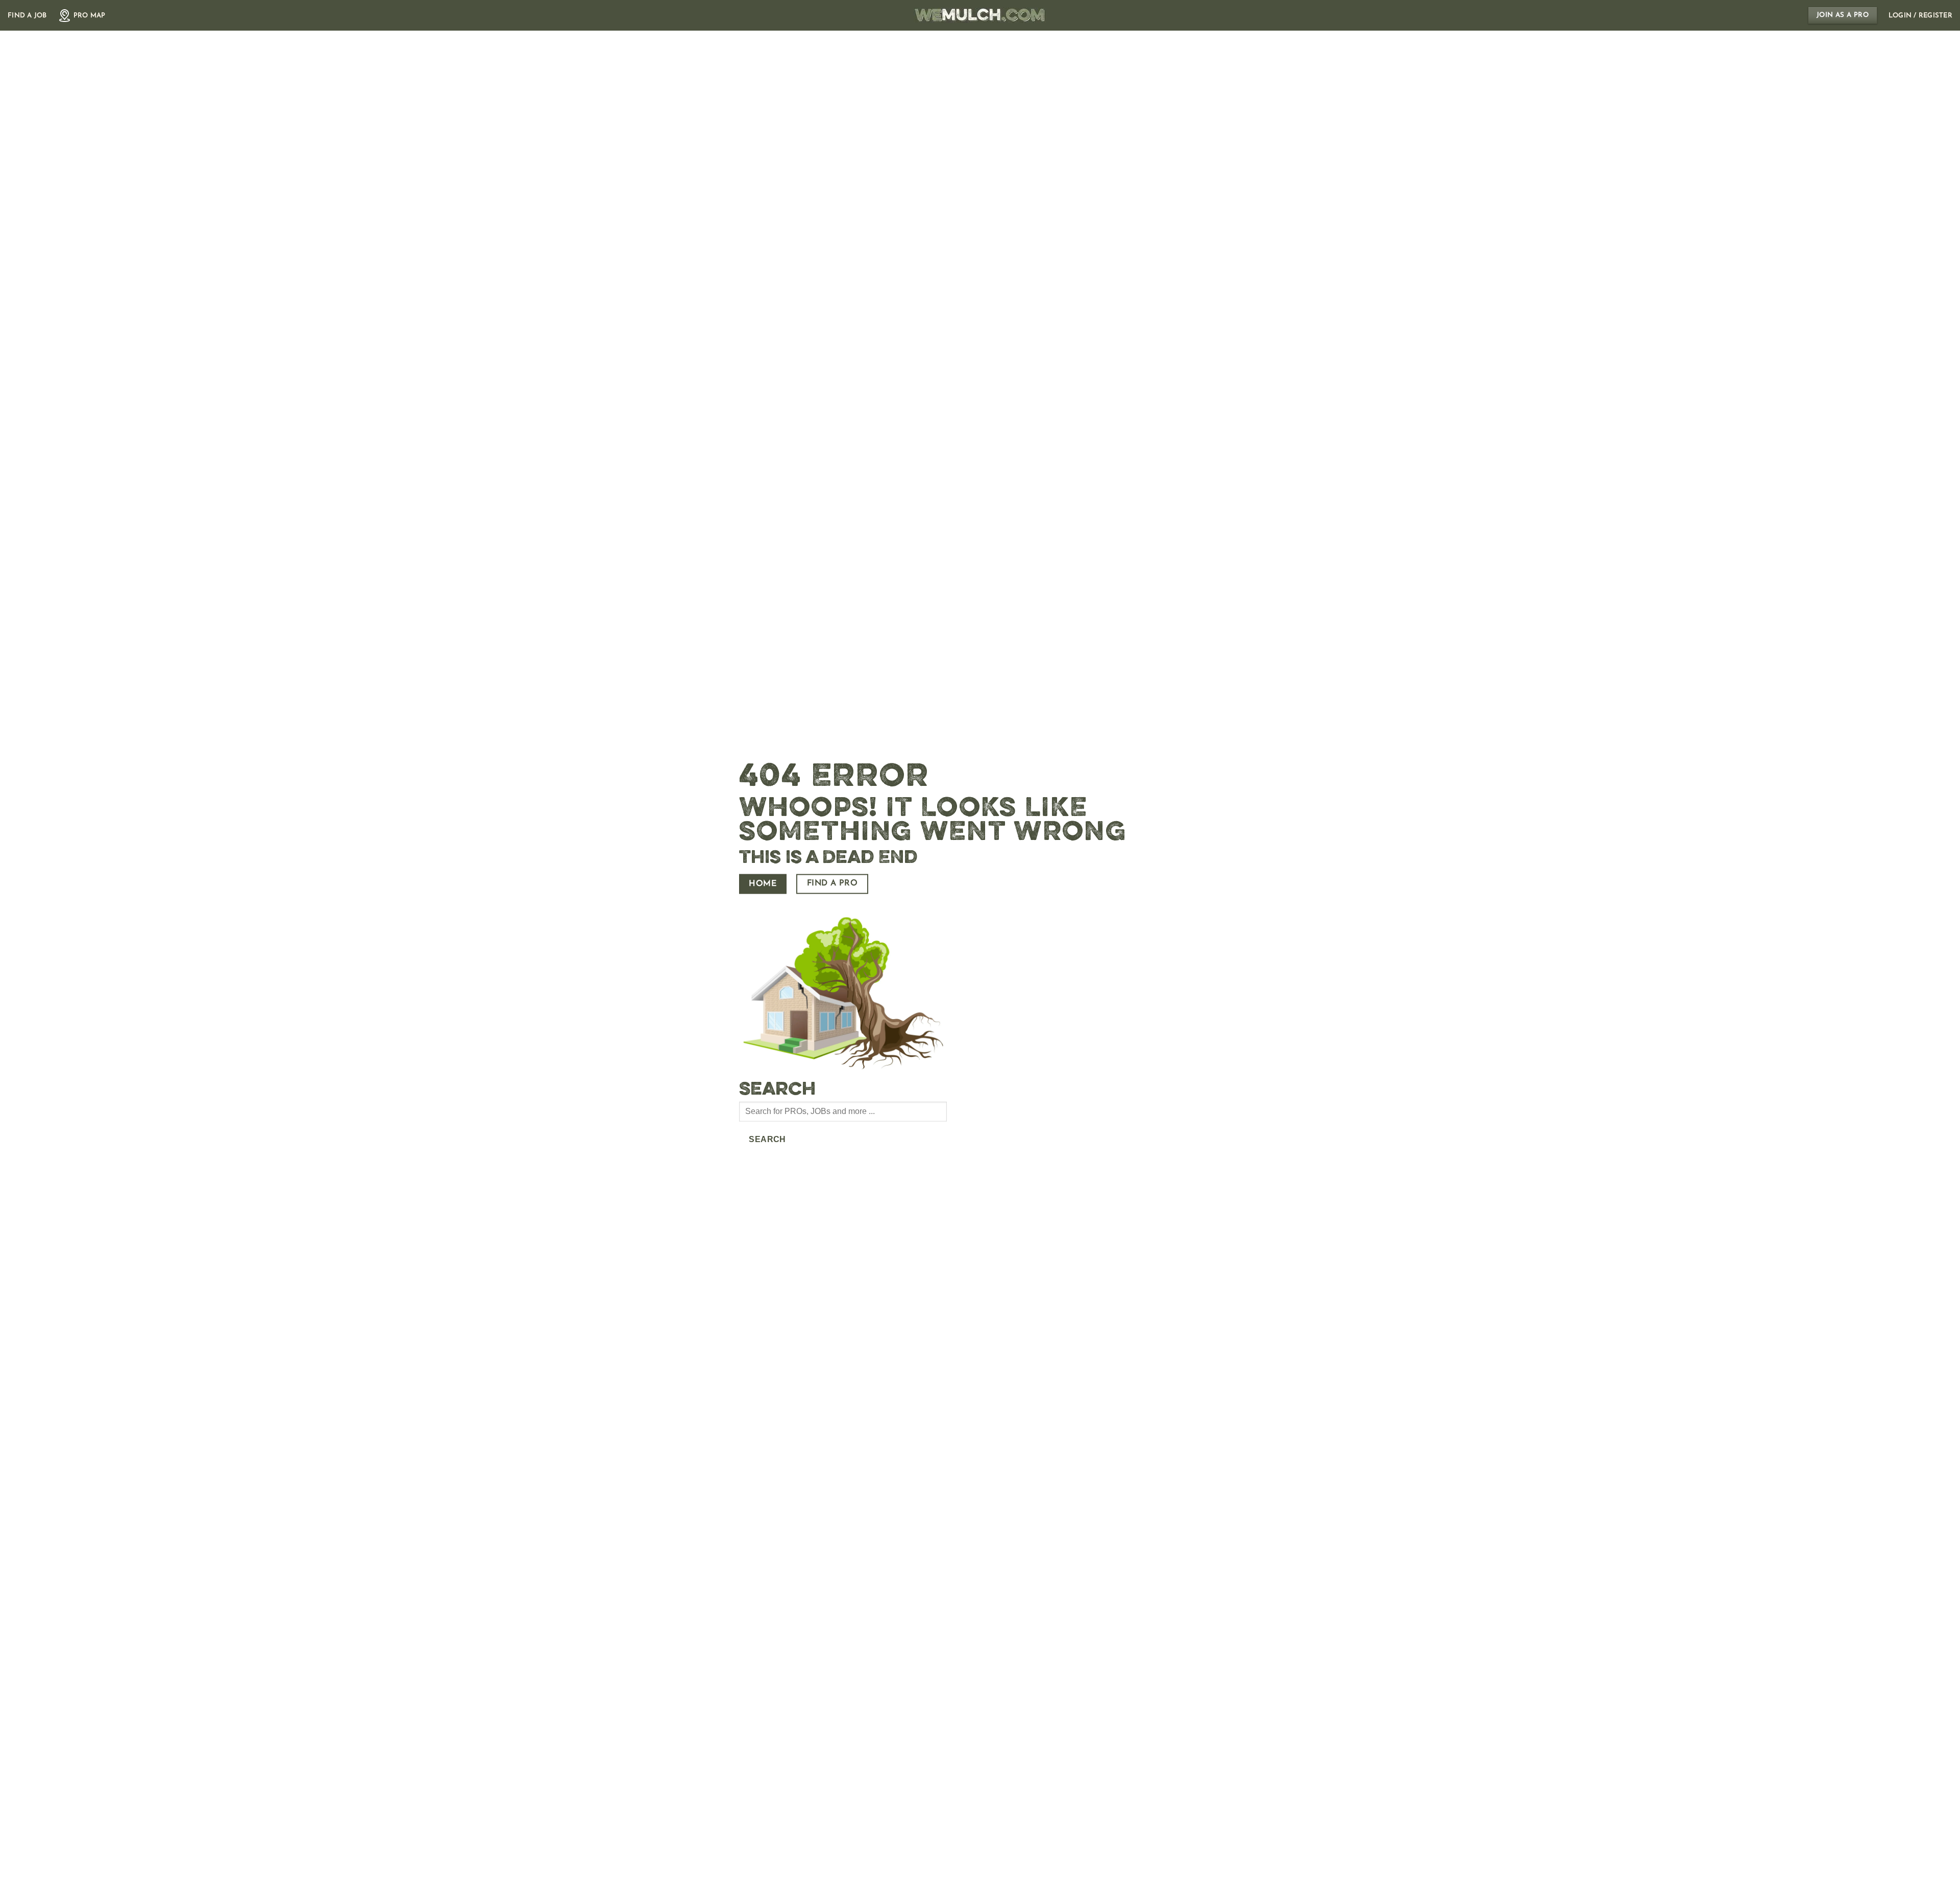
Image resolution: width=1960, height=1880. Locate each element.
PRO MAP (90, 16)
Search (767, 1139)
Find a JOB (27, 16)
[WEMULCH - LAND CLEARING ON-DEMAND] (980, 15)
